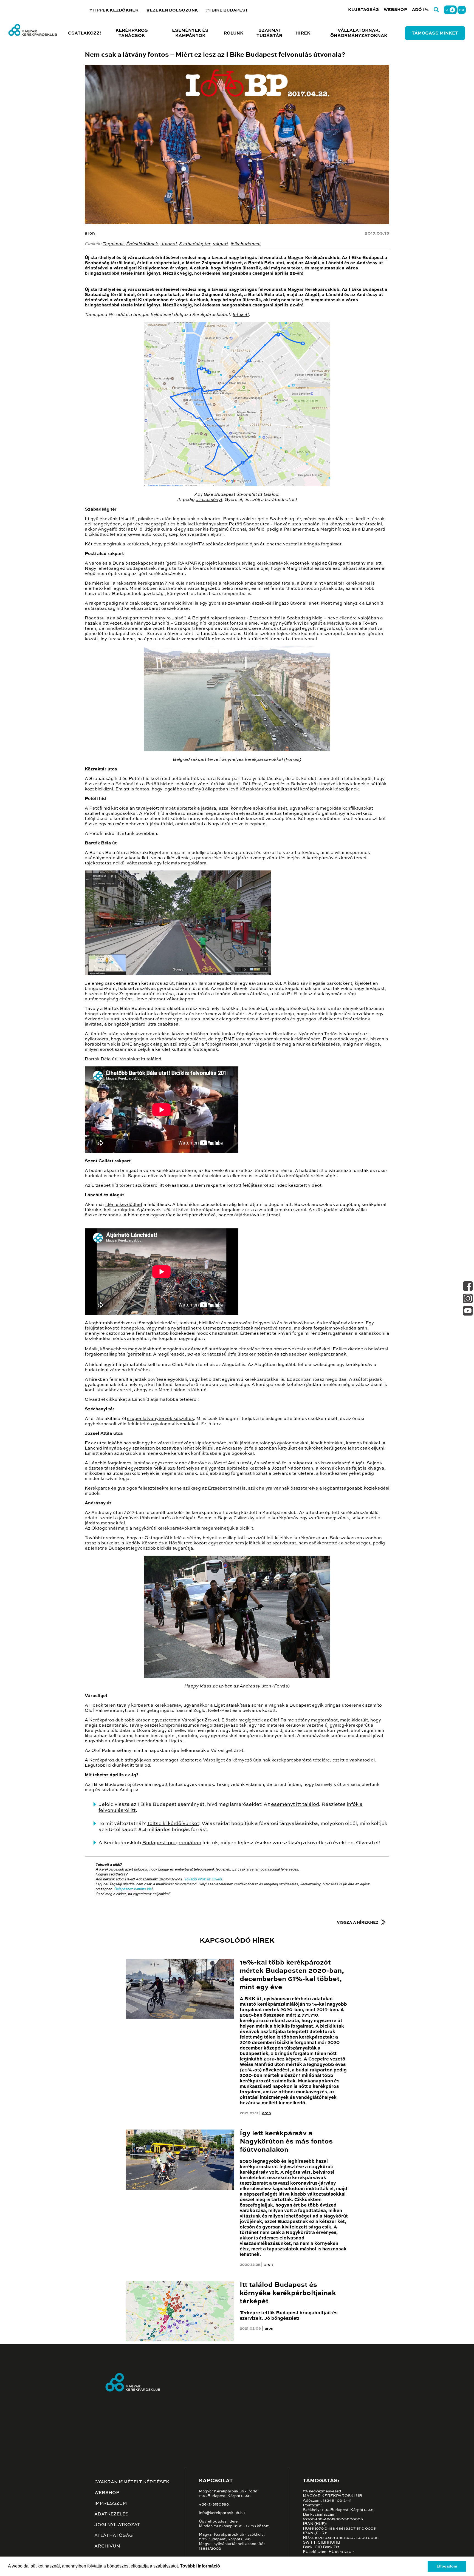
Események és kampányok (190, 33)
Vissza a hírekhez (358, 1923)
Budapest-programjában (172, 1843)
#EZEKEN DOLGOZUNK (172, 10)
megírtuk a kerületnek (126, 544)
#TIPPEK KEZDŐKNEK (114, 10)
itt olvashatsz (174, 1186)
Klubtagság (363, 10)
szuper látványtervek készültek (160, 1419)
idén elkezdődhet (124, 1205)
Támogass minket (435, 33)
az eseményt (209, 500)
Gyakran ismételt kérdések (132, 2482)
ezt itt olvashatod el (354, 1760)
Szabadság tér (195, 244)
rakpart (220, 244)
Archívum (107, 2546)
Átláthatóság (114, 2536)
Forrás (293, 760)
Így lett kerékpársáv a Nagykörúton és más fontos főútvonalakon (286, 2142)
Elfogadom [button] (447, 2566)
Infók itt (241, 315)
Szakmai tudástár (269, 33)
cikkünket (117, 1400)
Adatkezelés (112, 2514)
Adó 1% (420, 10)
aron (90, 234)
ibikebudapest (246, 244)
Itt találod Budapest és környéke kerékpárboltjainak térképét (288, 2293)
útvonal (169, 244)
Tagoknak (113, 244)
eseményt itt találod (295, 1804)
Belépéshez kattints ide (133, 1889)
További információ (200, 2566)
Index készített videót (298, 1186)
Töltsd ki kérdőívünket (173, 1824)
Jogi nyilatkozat (117, 2525)
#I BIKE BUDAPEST (227, 10)
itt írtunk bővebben (137, 834)
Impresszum (111, 2504)
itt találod (268, 495)
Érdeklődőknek (142, 244)
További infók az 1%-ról (203, 1879)
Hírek (303, 33)
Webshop (395, 10)
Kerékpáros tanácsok (132, 33)
